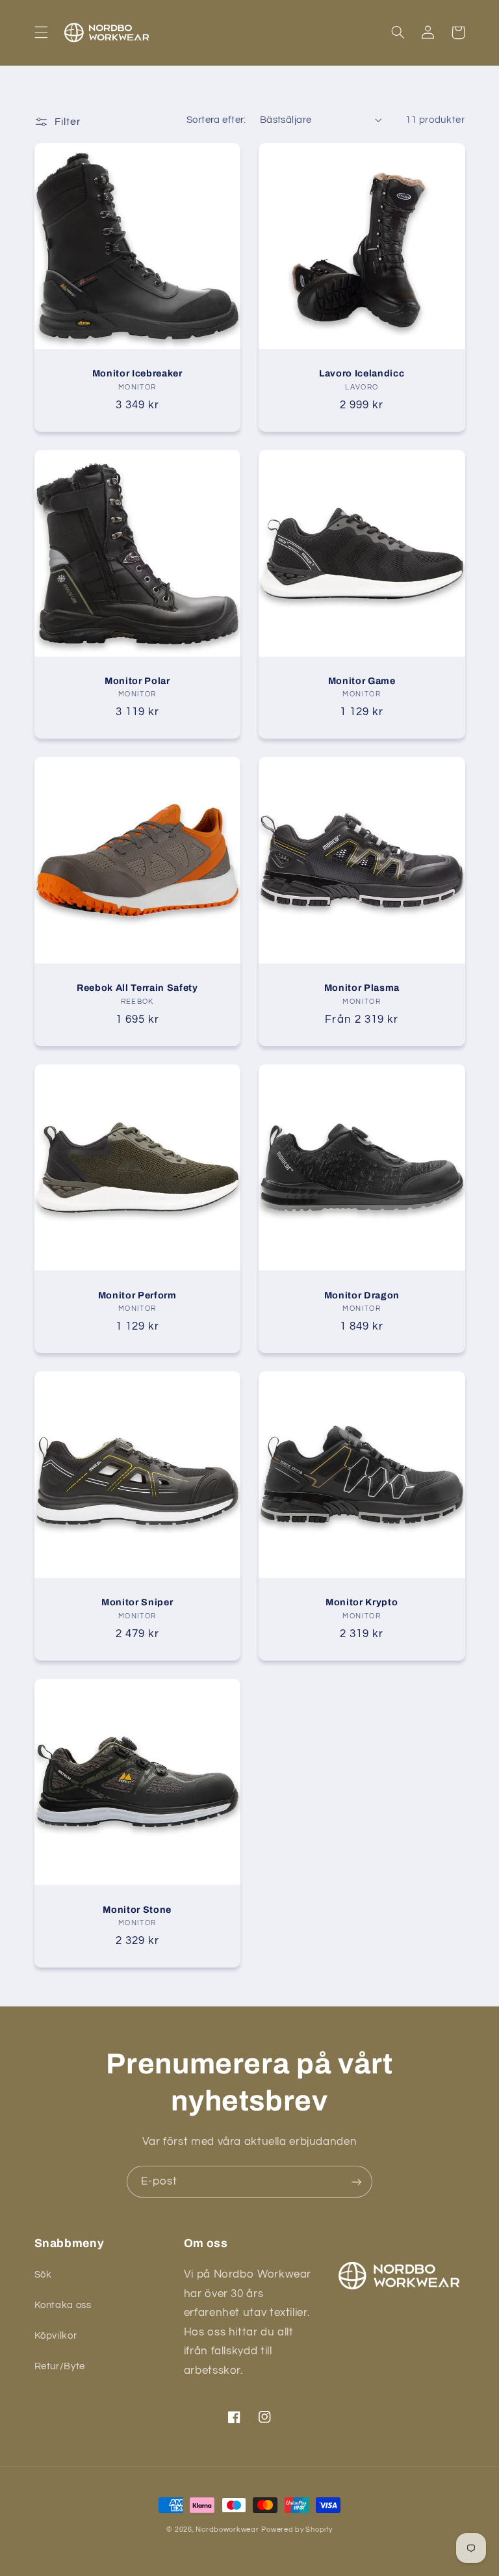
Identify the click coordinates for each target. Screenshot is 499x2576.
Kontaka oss (63, 2305)
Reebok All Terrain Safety (137, 988)
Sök (43, 2275)
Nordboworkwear (227, 2530)
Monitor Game (362, 681)
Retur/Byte (60, 2366)
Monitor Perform (137, 1295)
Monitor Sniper (137, 1602)
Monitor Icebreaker (137, 373)
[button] (41, 33)
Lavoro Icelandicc (362, 373)
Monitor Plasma (362, 988)
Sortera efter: (216, 120)
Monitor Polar (137, 681)
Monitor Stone (137, 1910)
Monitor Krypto (362, 1602)
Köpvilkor (56, 2336)
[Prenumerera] (357, 2182)
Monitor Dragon (362, 1295)
